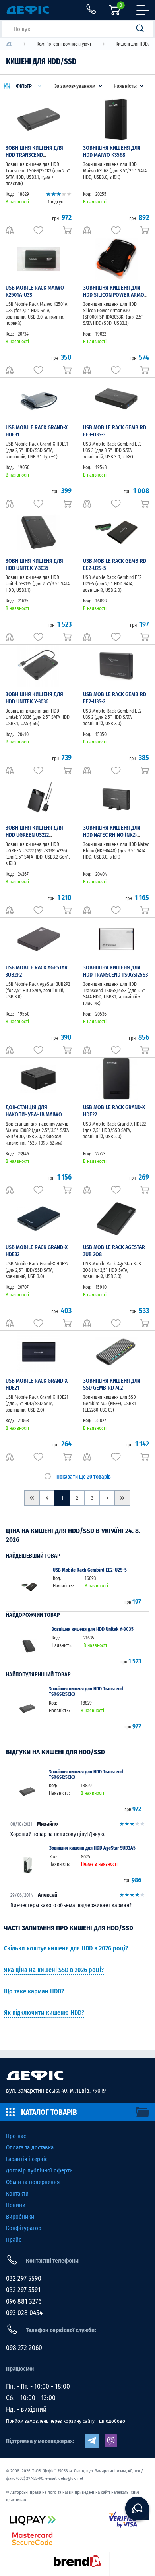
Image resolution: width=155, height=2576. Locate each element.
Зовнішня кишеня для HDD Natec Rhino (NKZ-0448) (112, 835)
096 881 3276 (24, 2301)
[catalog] (77, 2112)
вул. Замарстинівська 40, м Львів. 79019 (56, 2091)
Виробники (20, 2217)
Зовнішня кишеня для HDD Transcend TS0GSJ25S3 (115, 971)
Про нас (16, 2136)
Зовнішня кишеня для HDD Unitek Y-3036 (34, 698)
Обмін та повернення (33, 2182)
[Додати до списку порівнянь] (10, 230)
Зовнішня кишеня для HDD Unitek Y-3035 (34, 565)
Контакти (17, 2194)
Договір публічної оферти (39, 2170)
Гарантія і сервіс (27, 2159)
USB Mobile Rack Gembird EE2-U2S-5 (90, 1570)
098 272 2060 (24, 2348)
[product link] (30, 1587)
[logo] (9, 44)
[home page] (77, 2076)
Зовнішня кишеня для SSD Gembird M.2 (112, 1384)
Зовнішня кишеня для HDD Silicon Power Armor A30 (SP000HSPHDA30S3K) (115, 295)
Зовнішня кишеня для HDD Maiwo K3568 (112, 152)
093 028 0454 (24, 2313)
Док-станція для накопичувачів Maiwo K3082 (34, 1115)
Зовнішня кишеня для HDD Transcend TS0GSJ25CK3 (34, 155)
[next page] (107, 1498)
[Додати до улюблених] (38, 230)
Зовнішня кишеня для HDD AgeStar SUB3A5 (92, 1848)
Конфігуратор (24, 2228)
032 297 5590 (24, 2278)
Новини (16, 2205)
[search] (142, 29)
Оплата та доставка (30, 2147)
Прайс (14, 2240)
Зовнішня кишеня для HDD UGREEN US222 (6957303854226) (34, 835)
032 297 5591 (23, 2290)
